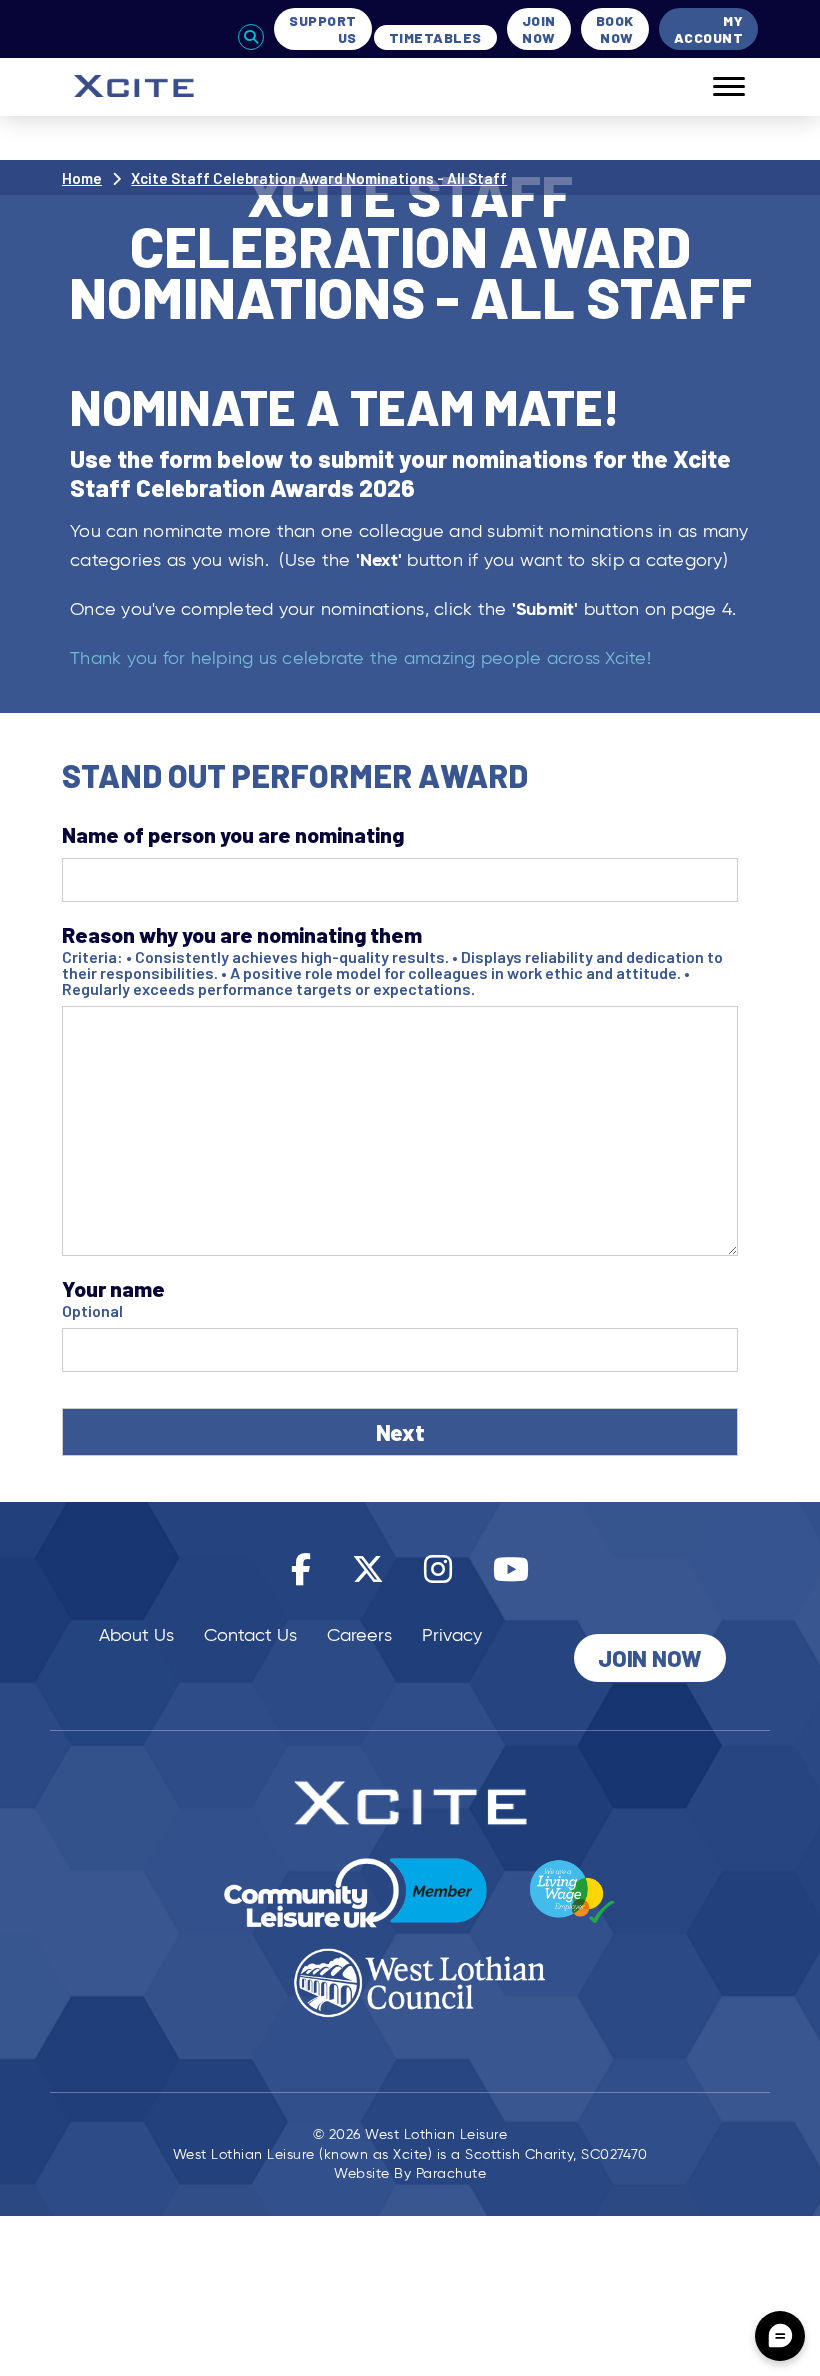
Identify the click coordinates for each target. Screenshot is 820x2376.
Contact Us (250, 1635)
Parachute (451, 2173)
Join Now (539, 29)
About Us (136, 1635)
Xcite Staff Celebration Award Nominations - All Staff (319, 178)
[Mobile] (714, 87)
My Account (709, 29)
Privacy (452, 1635)
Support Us (323, 29)
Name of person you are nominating (233, 834)
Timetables (435, 37)
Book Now (615, 29)
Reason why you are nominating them (242, 934)
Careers (359, 1635)
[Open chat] (780, 2336)
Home (82, 178)
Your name (113, 1288)
